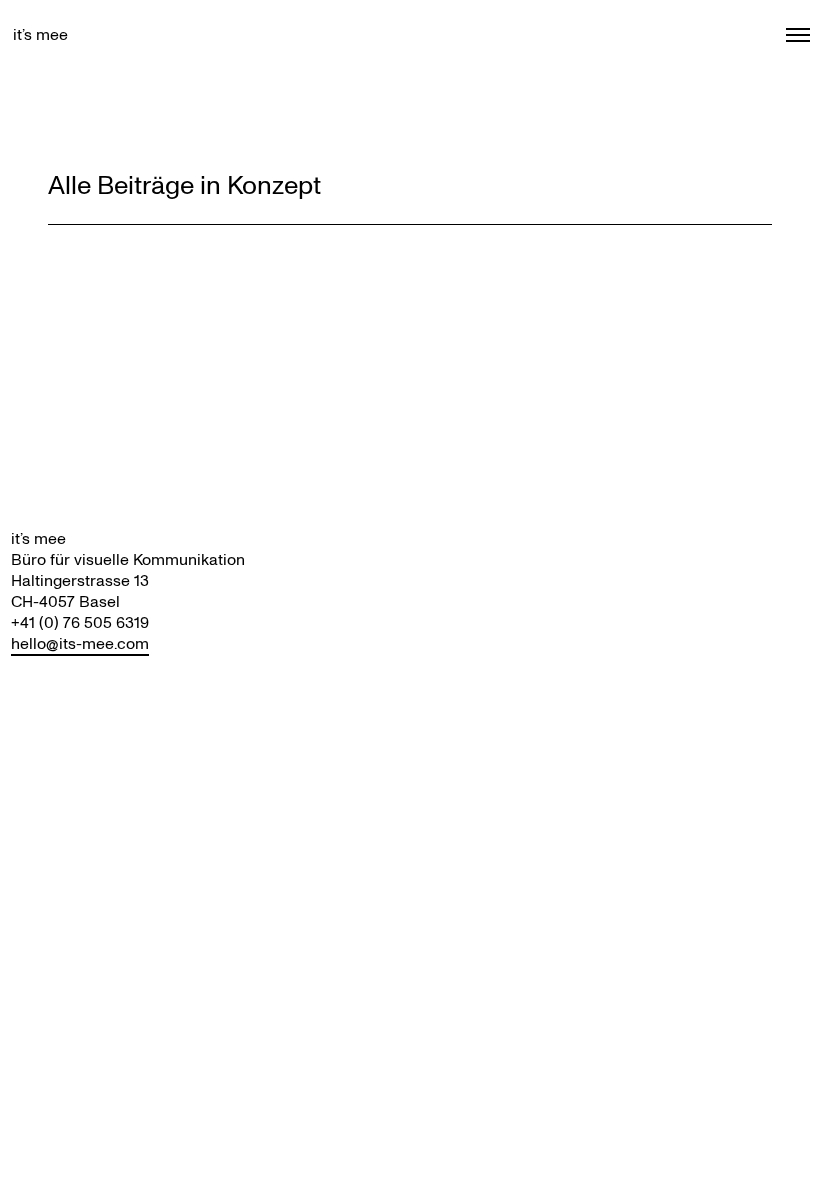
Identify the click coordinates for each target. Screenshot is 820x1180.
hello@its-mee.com (80, 643)
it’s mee (40, 34)
